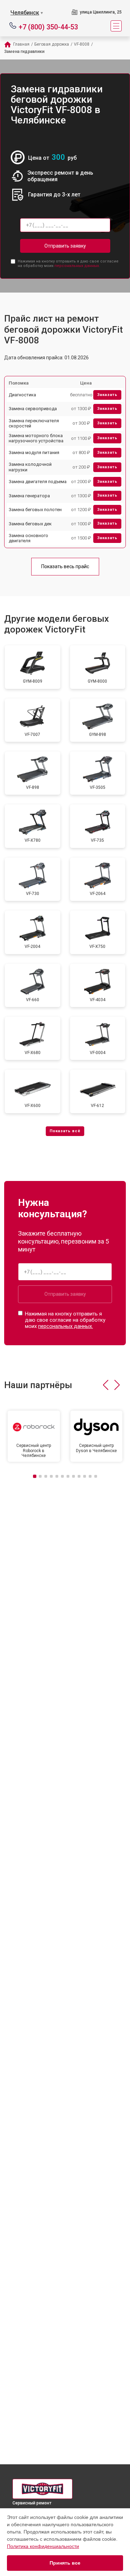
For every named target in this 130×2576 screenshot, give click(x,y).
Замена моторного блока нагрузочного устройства (36, 438)
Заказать (107, 395)
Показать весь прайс (65, 566)
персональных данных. (77, 266)
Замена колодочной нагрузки (30, 467)
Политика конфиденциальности (43, 2546)
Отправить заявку (65, 246)
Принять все (65, 2563)
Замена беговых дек (30, 524)
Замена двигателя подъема (38, 482)
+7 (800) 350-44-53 (48, 26)
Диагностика (22, 395)
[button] (106, 1385)
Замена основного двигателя (28, 538)
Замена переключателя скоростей (34, 423)
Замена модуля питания (34, 453)
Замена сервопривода (33, 409)
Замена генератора (29, 496)
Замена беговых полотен (35, 510)
